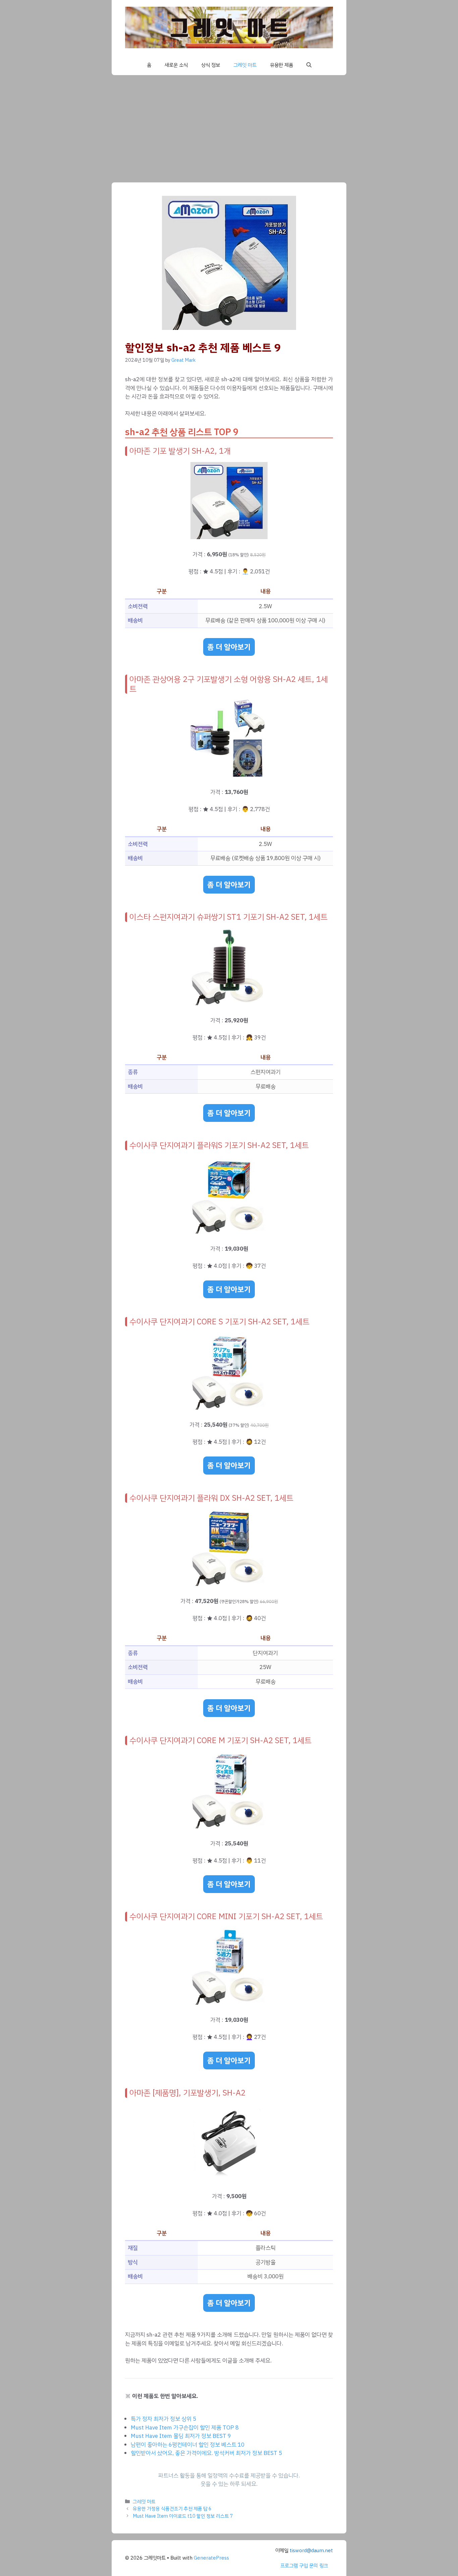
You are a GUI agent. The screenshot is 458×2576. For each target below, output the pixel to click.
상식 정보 (211, 65)
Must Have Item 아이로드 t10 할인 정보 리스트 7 (183, 2516)
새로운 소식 (176, 65)
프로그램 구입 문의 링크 (304, 2566)
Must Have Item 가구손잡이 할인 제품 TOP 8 (185, 2428)
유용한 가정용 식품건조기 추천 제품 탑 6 (172, 2509)
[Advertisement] (229, 125)
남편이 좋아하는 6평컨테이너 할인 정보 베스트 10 (188, 2445)
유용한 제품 (281, 65)
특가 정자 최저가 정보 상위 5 (163, 2419)
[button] (309, 65)
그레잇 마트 (245, 65)
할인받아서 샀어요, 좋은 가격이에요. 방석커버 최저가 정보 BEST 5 (206, 2453)
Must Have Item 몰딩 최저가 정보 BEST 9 (181, 2436)
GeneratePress (211, 2558)
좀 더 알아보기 (229, 647)
